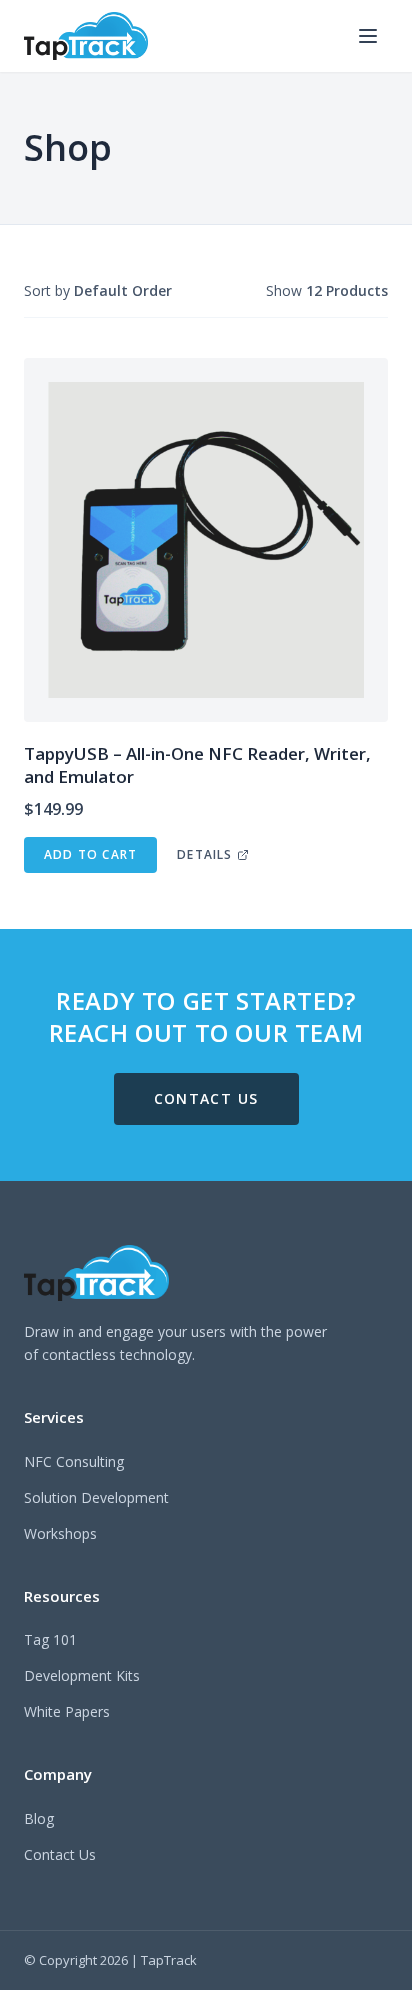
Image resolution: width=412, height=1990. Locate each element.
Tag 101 (50, 1639)
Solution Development (96, 1497)
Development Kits (82, 1675)
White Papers (67, 1711)
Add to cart (90, 854)
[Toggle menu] (368, 36)
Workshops (60, 1533)
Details (204, 854)
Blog (39, 1818)
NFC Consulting (74, 1461)
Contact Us (60, 1854)
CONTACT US (206, 1098)
